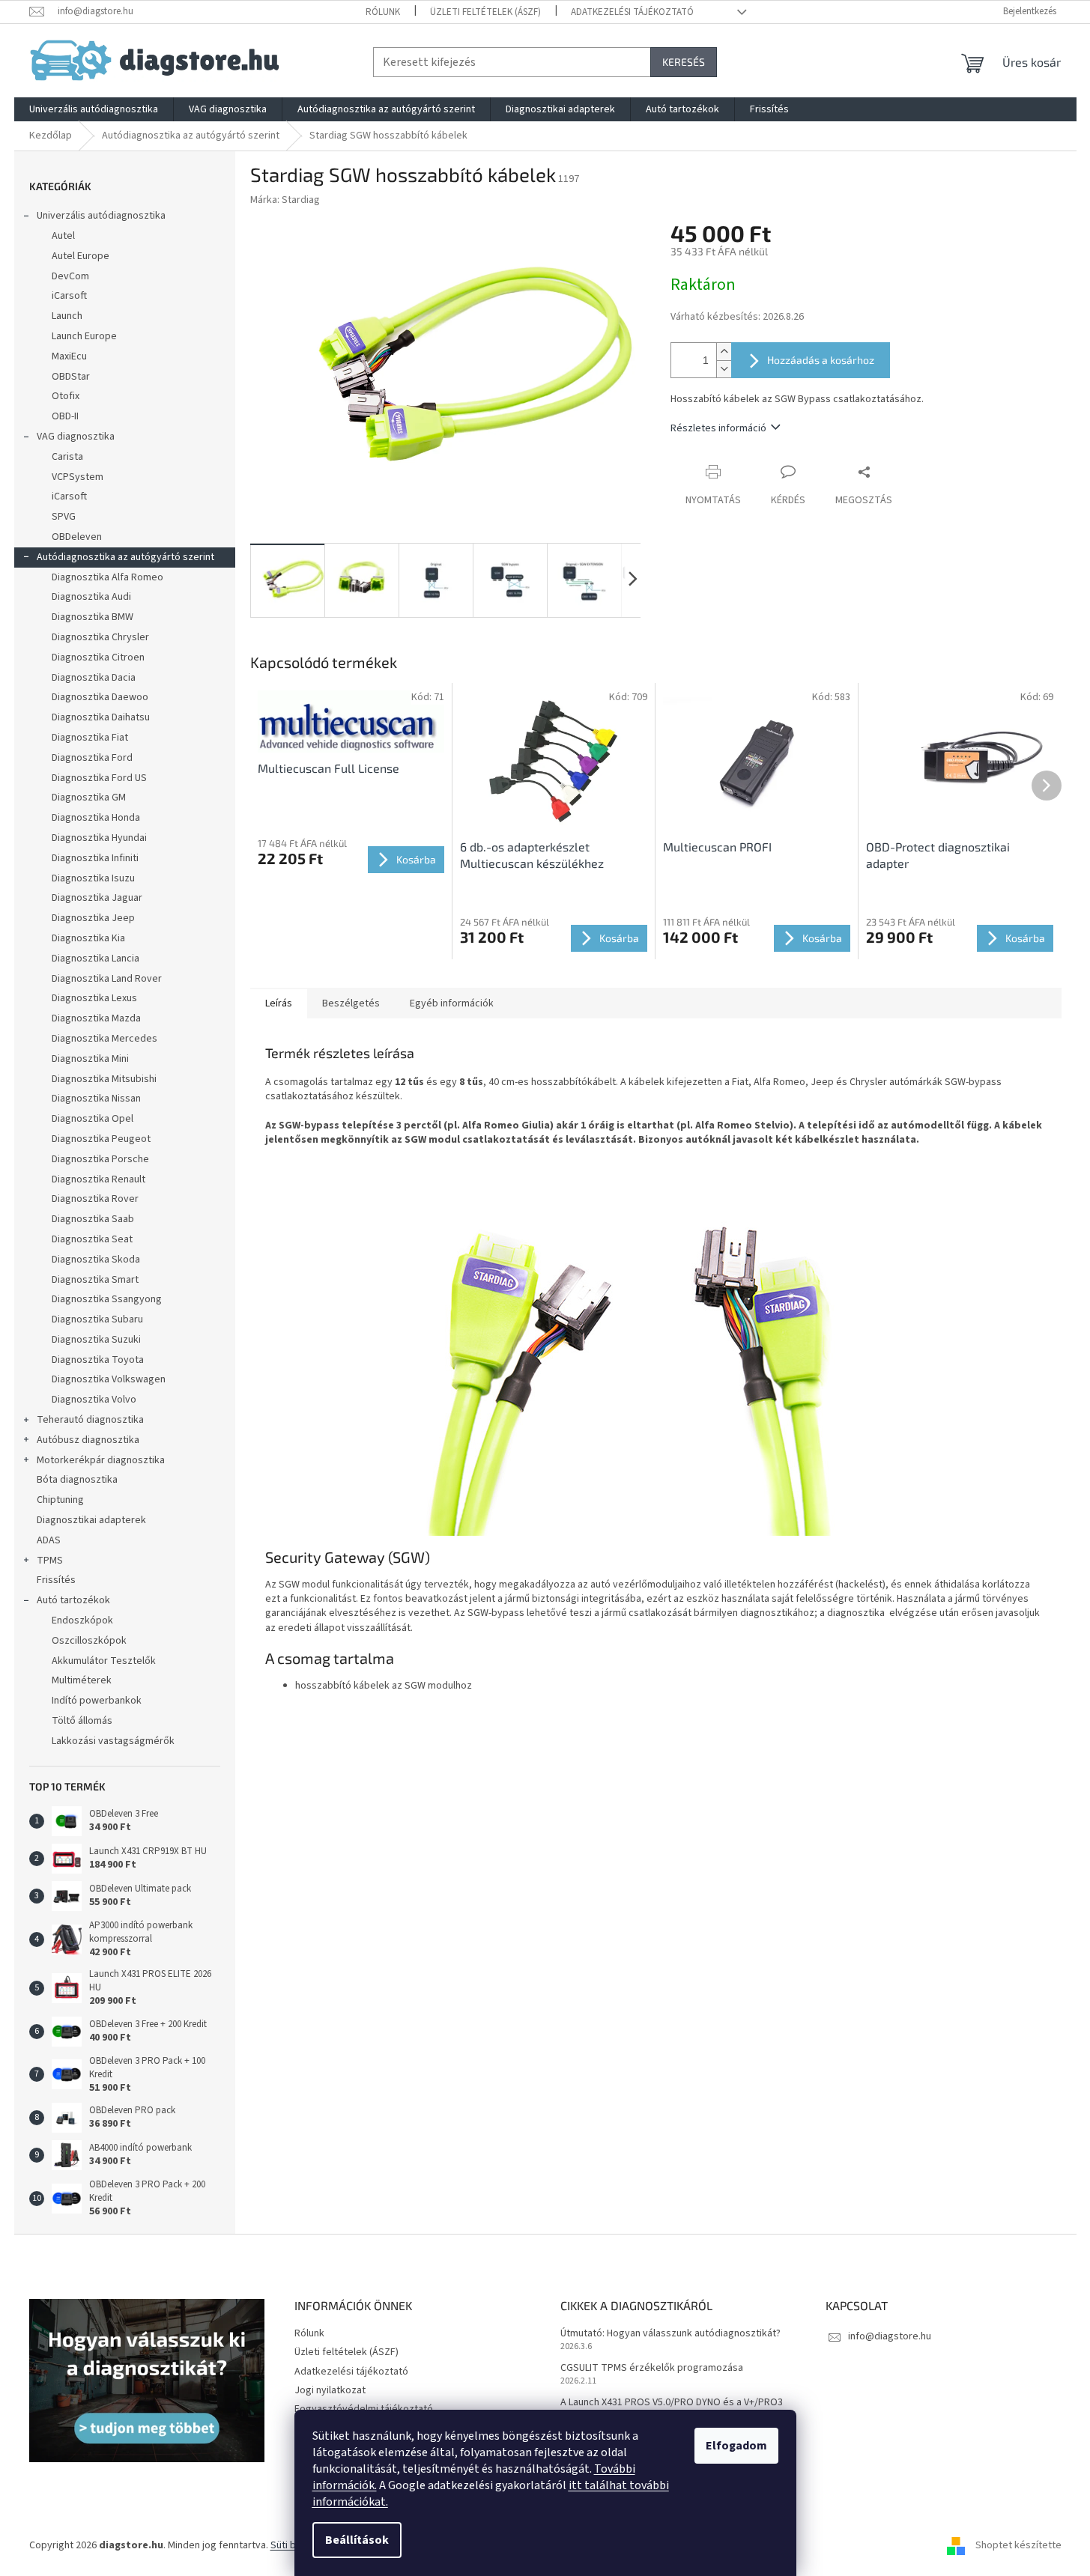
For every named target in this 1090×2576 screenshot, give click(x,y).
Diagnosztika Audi (91, 597)
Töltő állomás (82, 1721)
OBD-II (65, 416)
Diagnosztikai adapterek (91, 1520)
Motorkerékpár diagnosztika (101, 1460)
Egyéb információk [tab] (452, 1003)
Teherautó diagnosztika (90, 1420)
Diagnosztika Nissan (96, 1099)
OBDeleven (77, 537)
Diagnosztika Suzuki (96, 1340)
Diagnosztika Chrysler (100, 637)
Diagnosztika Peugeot (101, 1139)
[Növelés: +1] (724, 352)
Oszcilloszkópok (89, 1641)
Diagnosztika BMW (93, 617)
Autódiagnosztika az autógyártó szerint (125, 557)
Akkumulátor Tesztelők (104, 1661)
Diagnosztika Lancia (96, 959)
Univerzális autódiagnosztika (101, 216)
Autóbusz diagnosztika (88, 1440)
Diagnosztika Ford (92, 758)
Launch (67, 316)
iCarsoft (69, 296)
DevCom (70, 276)
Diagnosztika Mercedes (105, 1039)
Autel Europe (81, 256)
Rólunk (383, 12)
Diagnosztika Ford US (99, 778)
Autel (63, 236)
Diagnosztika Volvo (94, 1400)
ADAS (49, 1540)
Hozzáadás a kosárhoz (821, 360)
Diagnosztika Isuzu (93, 878)
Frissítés (56, 1580)
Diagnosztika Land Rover (107, 979)
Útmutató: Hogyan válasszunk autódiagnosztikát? (670, 2334)
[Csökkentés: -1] (724, 369)
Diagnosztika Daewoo (100, 697)
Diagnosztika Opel (93, 1119)
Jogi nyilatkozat (330, 2390)
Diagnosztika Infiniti (95, 858)
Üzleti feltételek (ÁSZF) (485, 12)
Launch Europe (84, 336)
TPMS (50, 1561)
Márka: (285, 200)
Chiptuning (60, 1500)
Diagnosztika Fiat (90, 738)
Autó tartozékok (73, 1600)
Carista (67, 457)
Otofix (66, 396)
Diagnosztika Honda (96, 818)
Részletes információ (718, 428)
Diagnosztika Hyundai (99, 838)
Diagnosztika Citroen (98, 657)
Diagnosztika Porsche (100, 1159)
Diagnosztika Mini (90, 1059)
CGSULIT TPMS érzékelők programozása (652, 2368)
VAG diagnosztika (76, 437)
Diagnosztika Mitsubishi (104, 1079)
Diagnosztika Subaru (97, 1319)
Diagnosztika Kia (88, 938)
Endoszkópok (82, 1620)
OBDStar (71, 377)
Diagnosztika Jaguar (97, 898)
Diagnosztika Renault (99, 1179)
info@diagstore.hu (890, 2336)
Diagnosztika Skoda (96, 1260)
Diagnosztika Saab (93, 1219)
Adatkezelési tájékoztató (632, 12)
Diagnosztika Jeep (93, 918)
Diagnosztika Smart (95, 1280)
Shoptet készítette (1018, 2545)
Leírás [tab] (279, 1003)
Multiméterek (82, 1680)
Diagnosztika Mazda (96, 1018)
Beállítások (357, 2540)
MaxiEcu (69, 356)
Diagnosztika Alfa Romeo (108, 577)
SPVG (64, 517)
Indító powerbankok (97, 1701)
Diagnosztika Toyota (98, 1360)
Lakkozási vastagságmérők (113, 1741)
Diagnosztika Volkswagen (109, 1379)
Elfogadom (736, 2446)
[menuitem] (94, 109)
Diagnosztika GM (89, 798)
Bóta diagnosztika (77, 1480)
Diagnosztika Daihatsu (101, 717)
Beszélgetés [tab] (351, 1003)
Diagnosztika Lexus (94, 998)
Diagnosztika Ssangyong (107, 1299)
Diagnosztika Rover (95, 1199)
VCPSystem (78, 477)
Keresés (684, 62)
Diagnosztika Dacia (94, 678)
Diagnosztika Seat (92, 1239)
